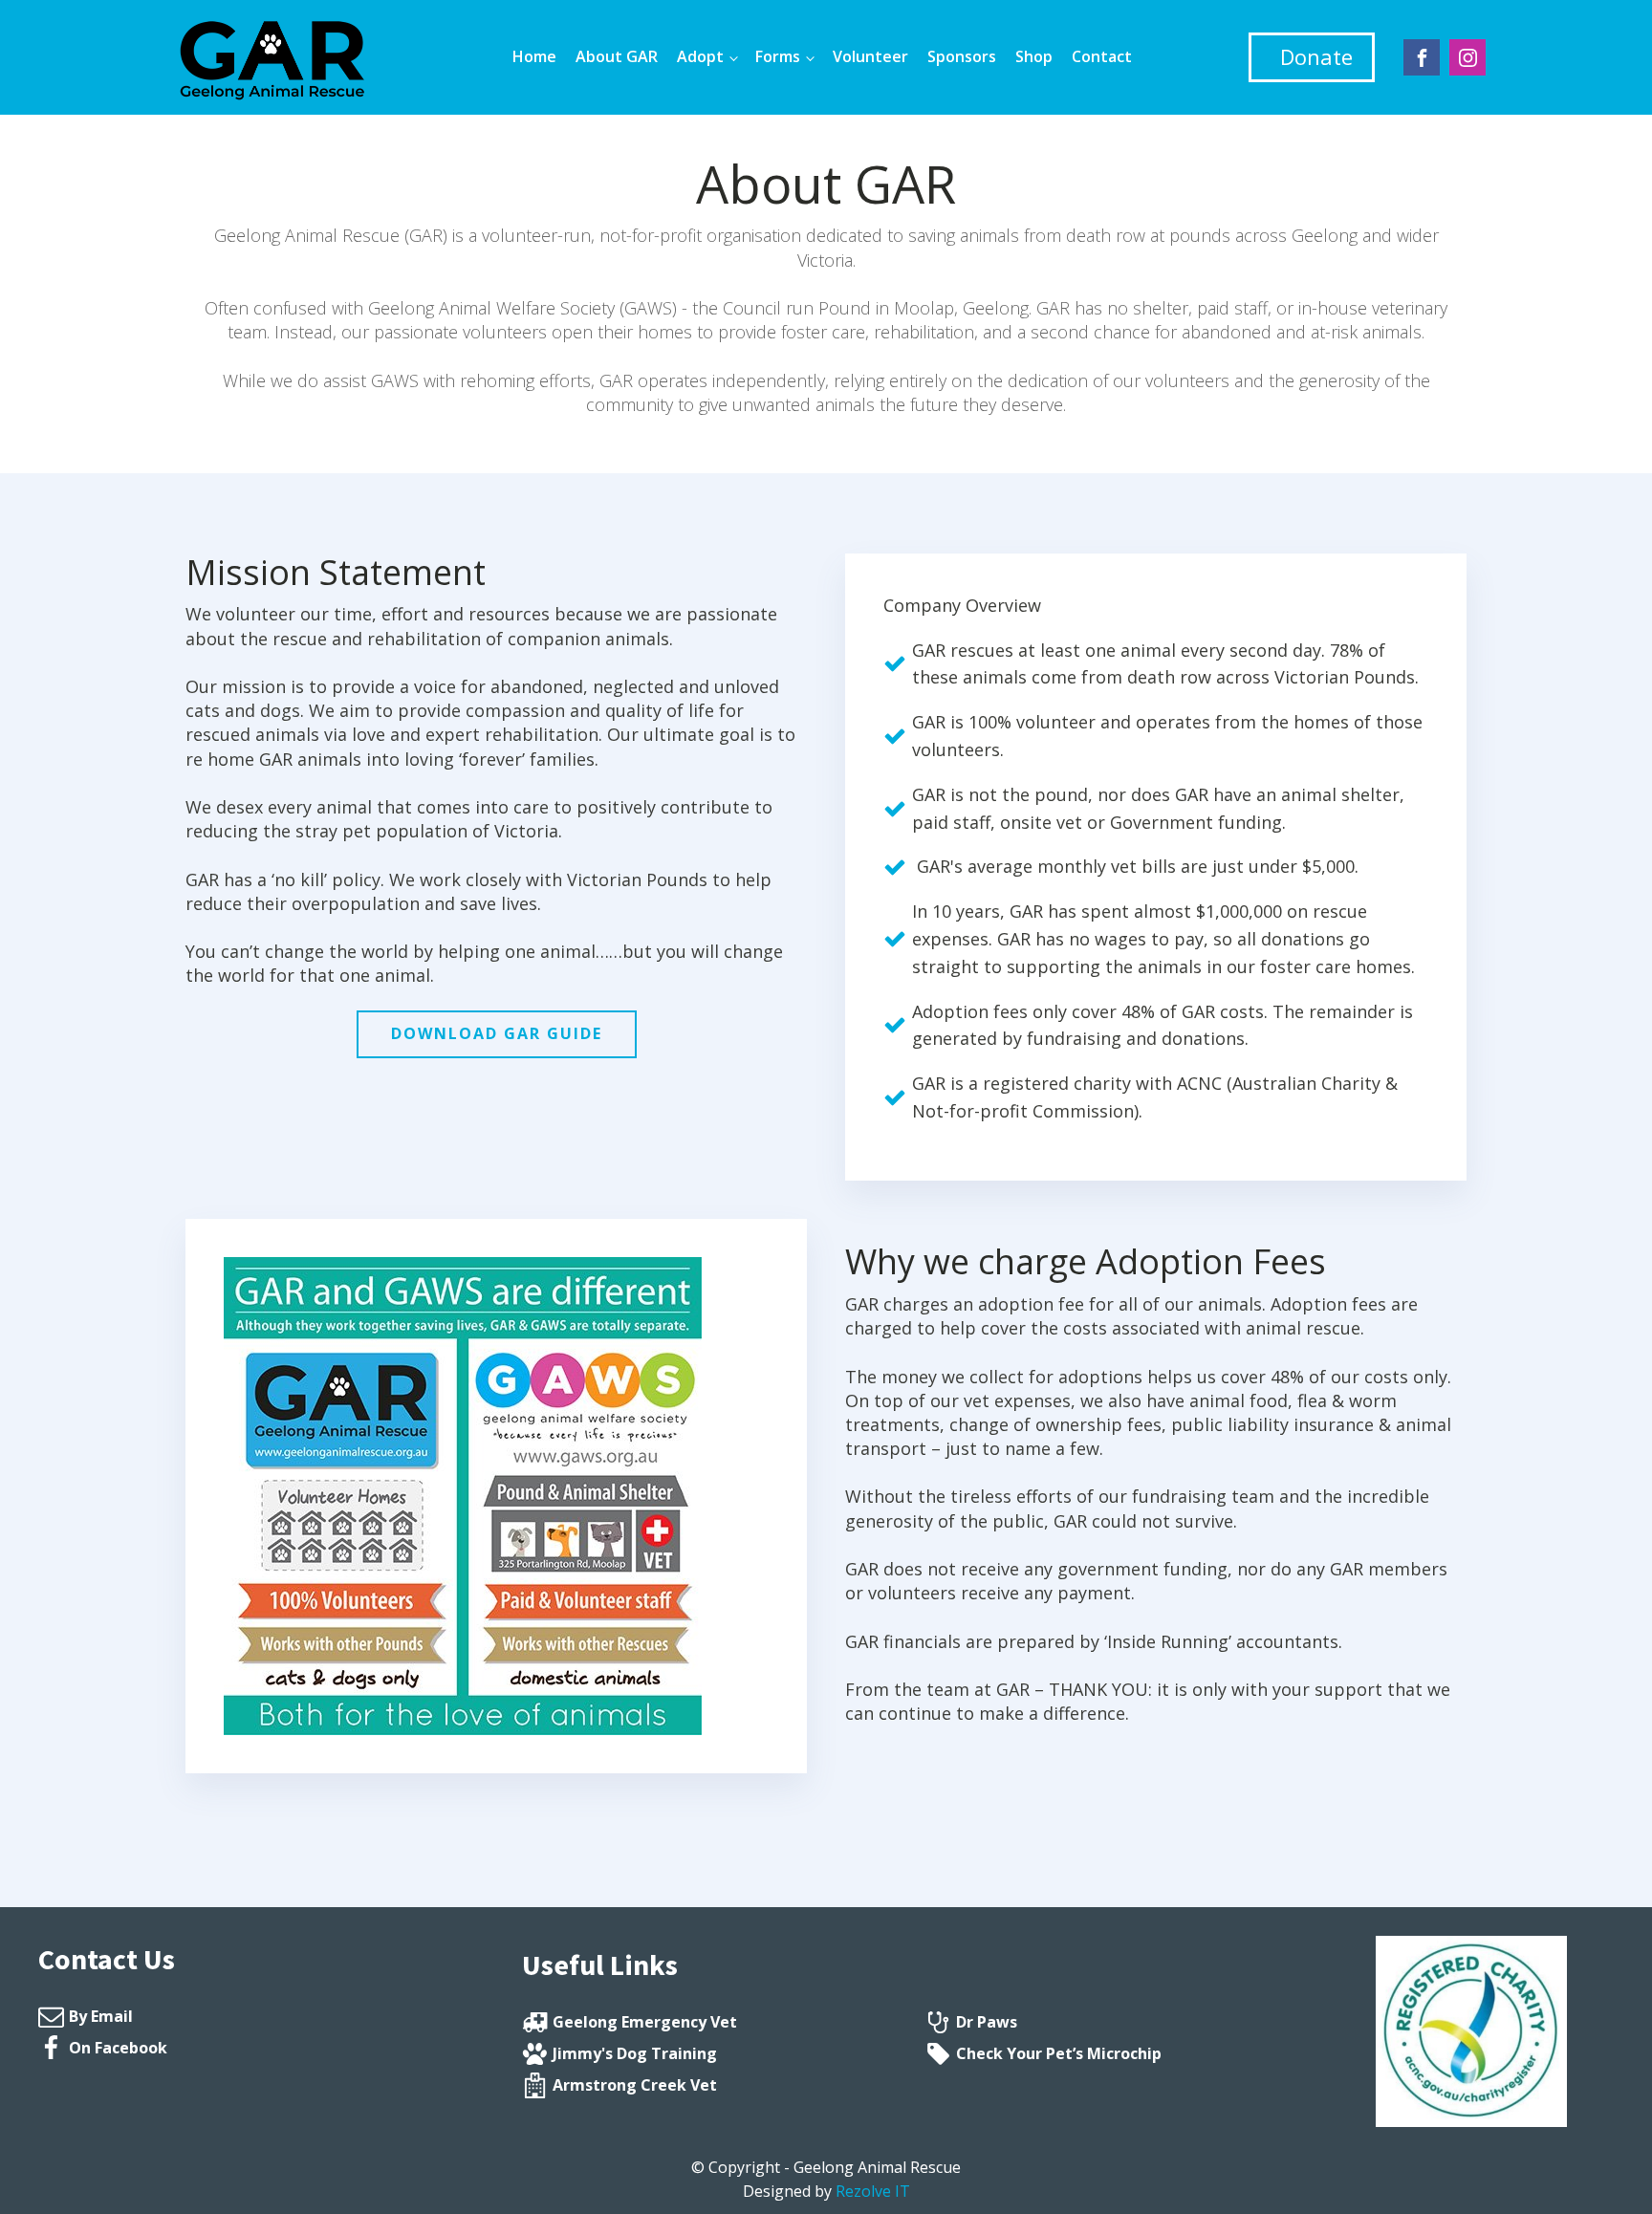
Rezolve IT (873, 2191)
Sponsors (962, 56)
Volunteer (870, 56)
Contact (1102, 56)
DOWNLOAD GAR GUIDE (497, 1033)
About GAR (617, 56)
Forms (778, 56)
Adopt (700, 56)
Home (534, 56)
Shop (1034, 56)
